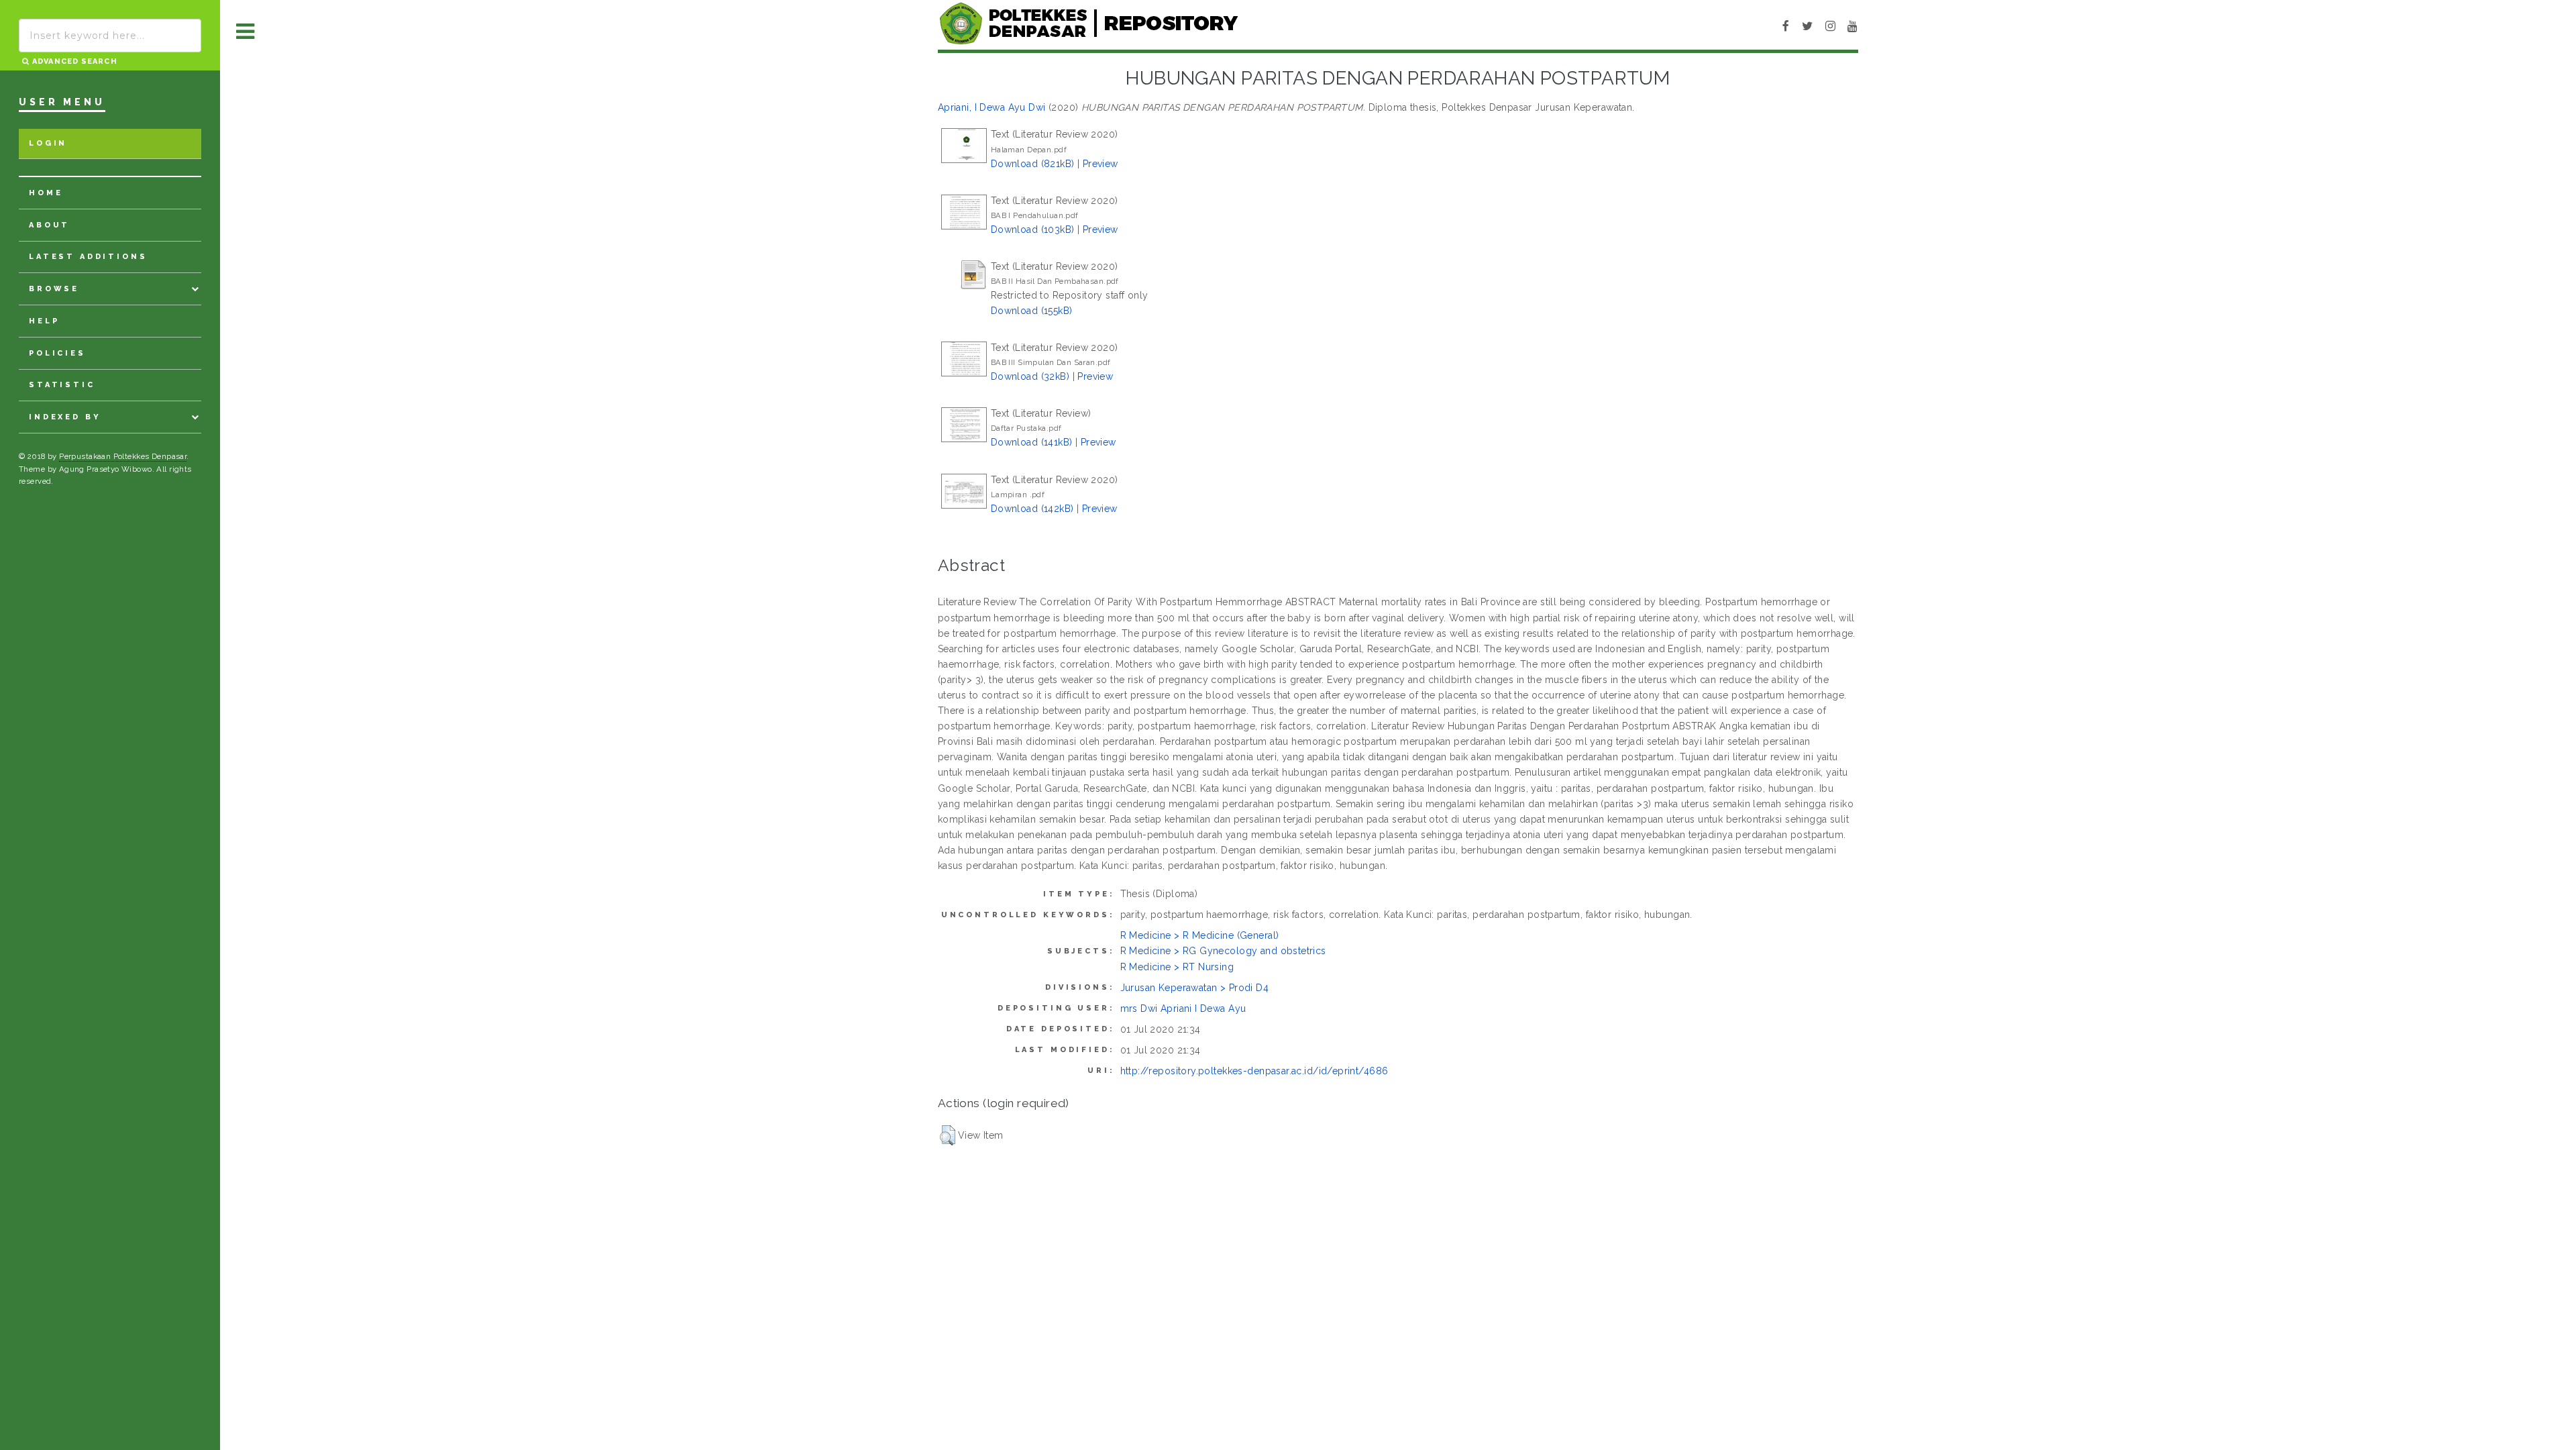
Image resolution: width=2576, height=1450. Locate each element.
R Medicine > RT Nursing (1177, 967)
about (49, 225)
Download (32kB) (1030, 376)
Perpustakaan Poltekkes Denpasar (123, 456)
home (46, 193)
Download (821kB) (1033, 164)
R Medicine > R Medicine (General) (1200, 935)
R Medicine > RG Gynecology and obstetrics (1223, 951)
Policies (57, 353)
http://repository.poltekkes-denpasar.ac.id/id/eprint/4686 (1254, 1071)
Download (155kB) (1032, 311)
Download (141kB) (1032, 442)
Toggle (246, 32)
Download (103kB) (1033, 229)
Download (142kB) (1032, 509)
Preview (1101, 164)
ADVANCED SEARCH (73, 61)
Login (48, 143)
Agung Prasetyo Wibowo (106, 469)
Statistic (62, 385)
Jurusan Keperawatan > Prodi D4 (1195, 988)
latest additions (88, 257)
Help (44, 321)
